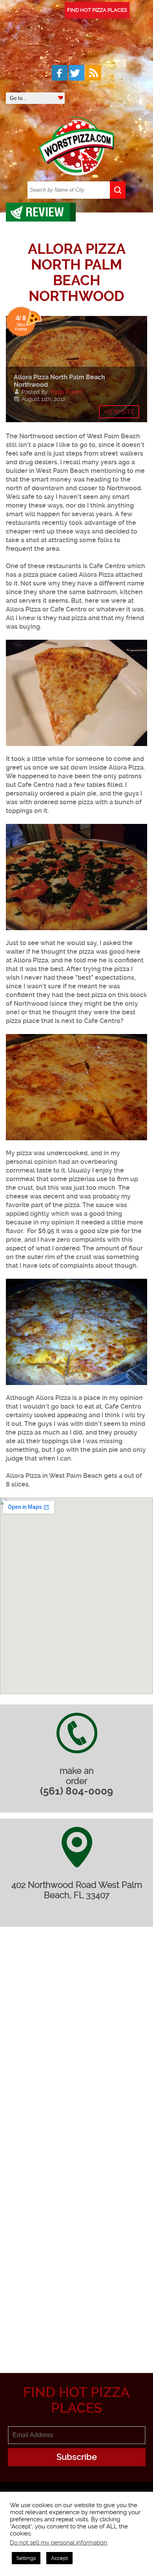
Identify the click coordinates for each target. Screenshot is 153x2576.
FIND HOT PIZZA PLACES (97, 10)
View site (119, 412)
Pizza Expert (66, 392)
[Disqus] (76, 2043)
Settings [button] (26, 2558)
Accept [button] (59, 2558)
